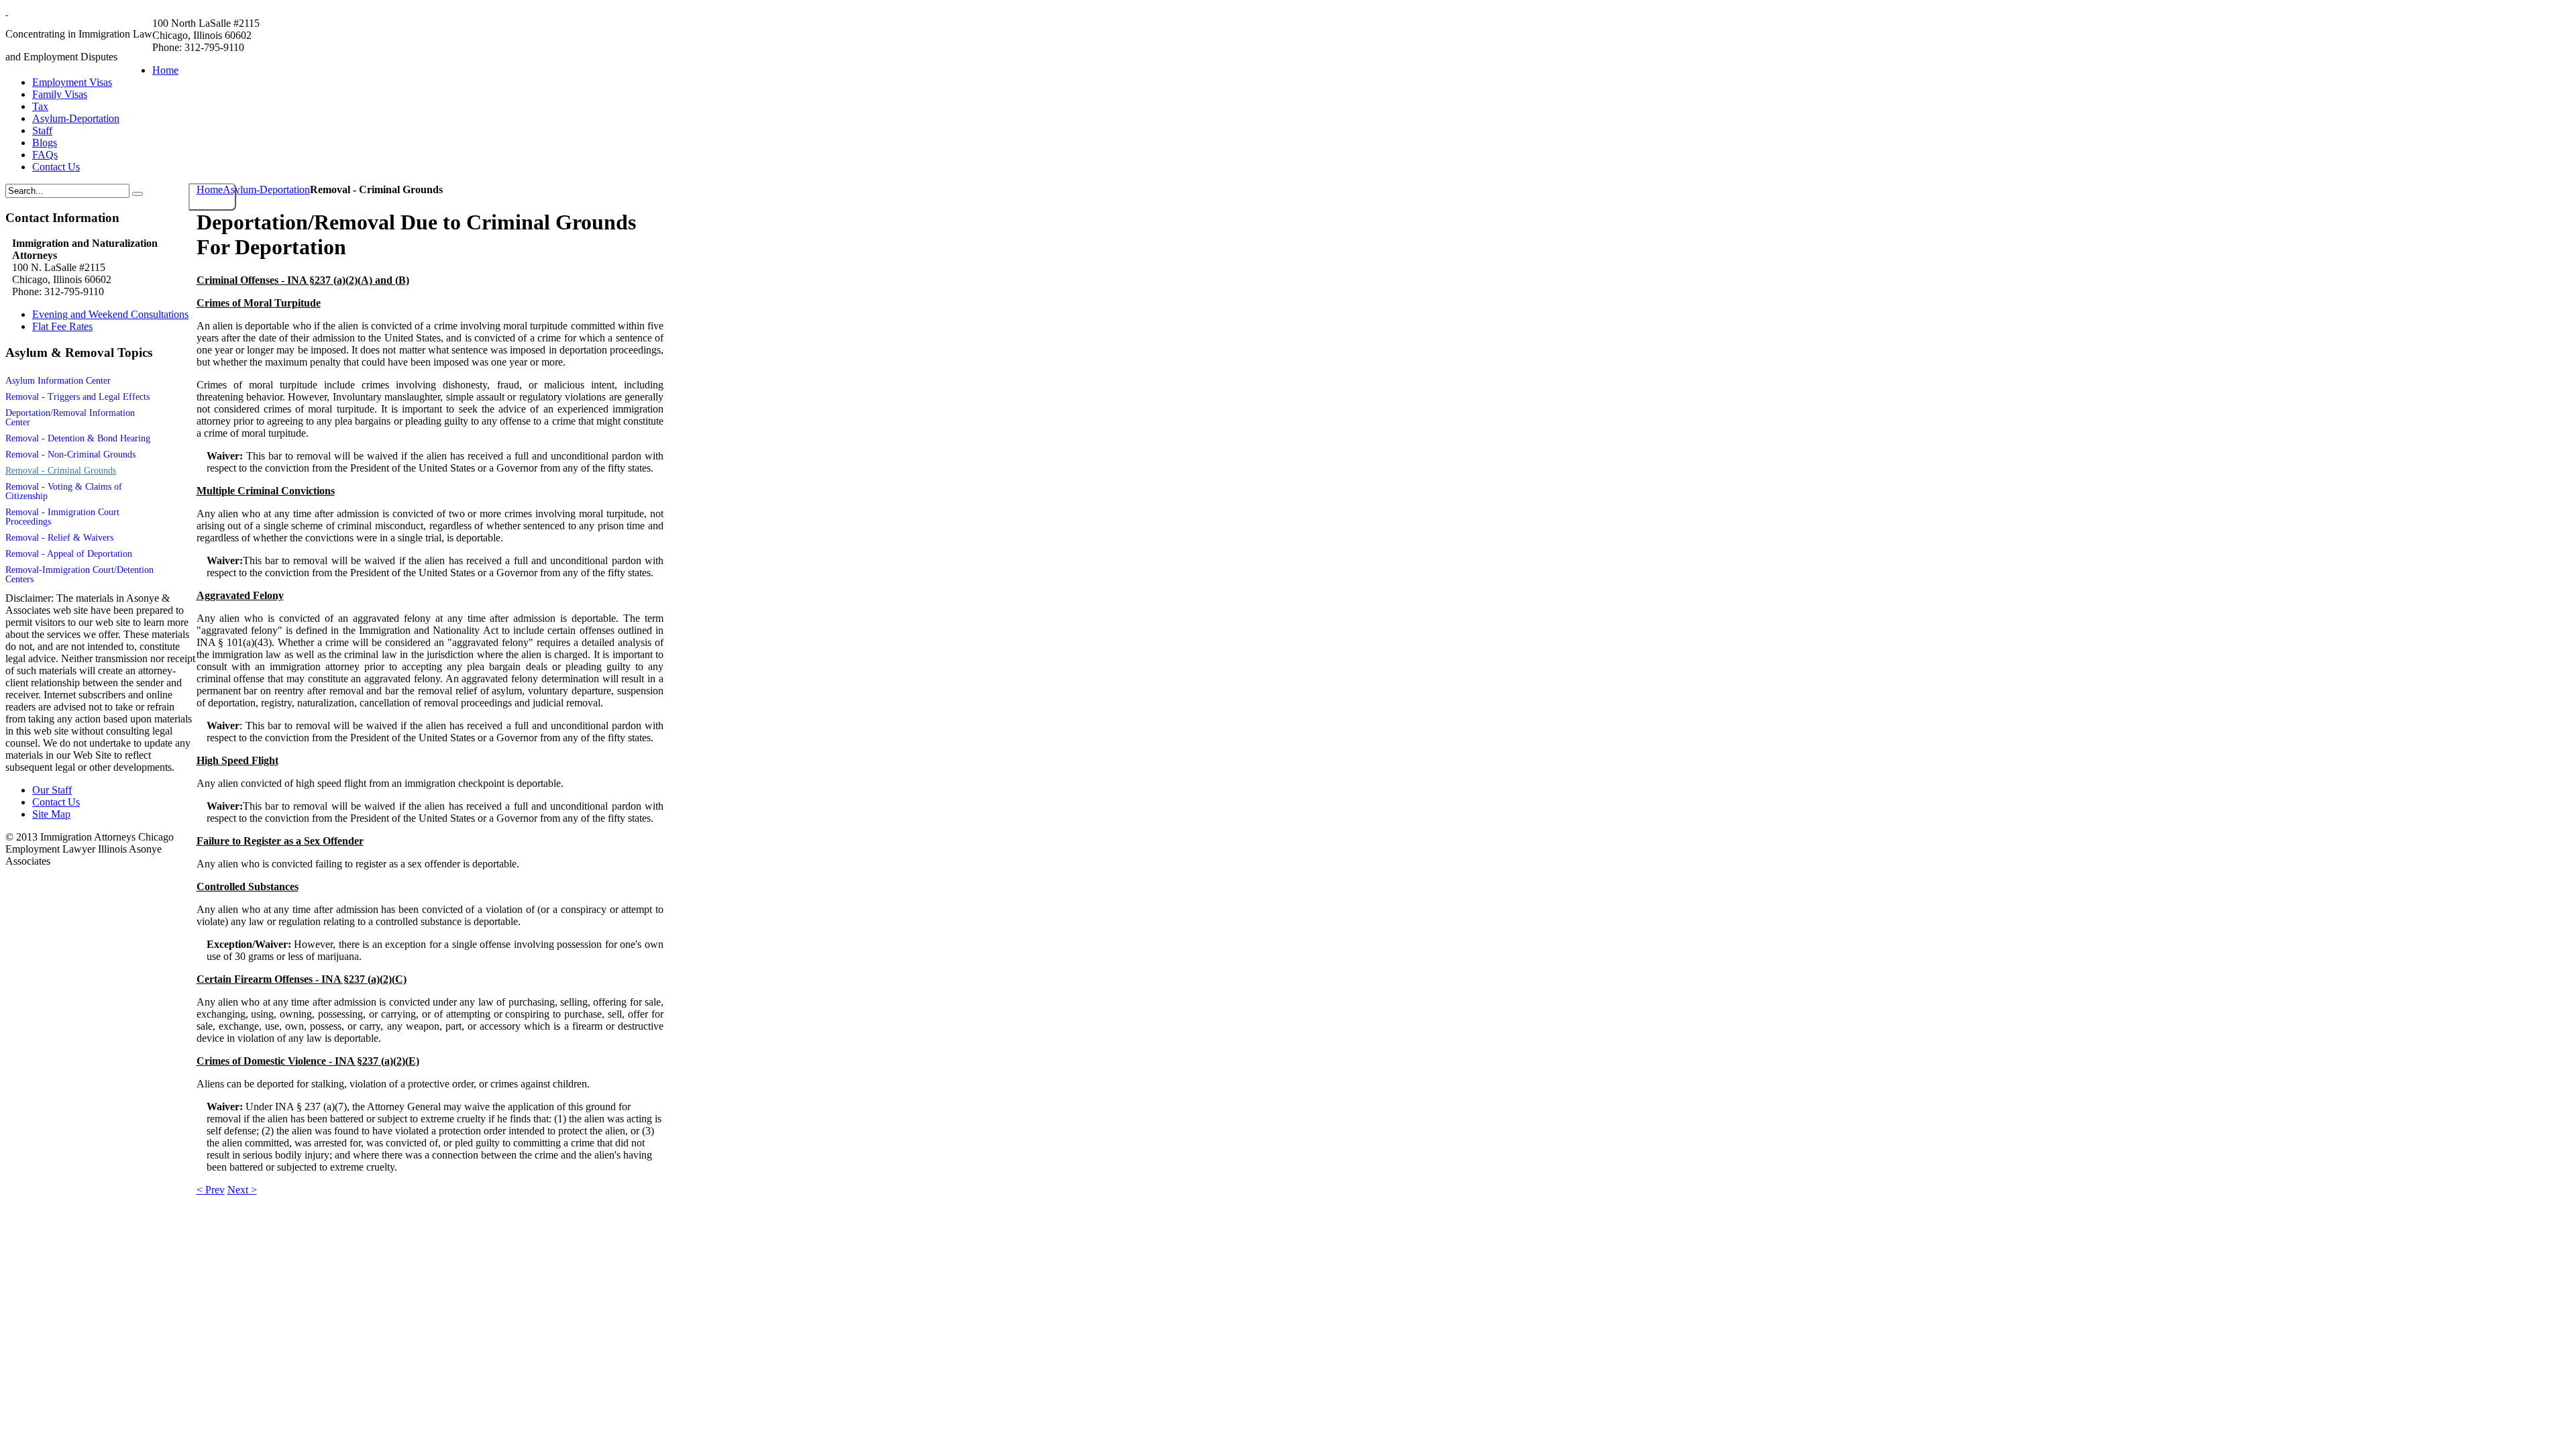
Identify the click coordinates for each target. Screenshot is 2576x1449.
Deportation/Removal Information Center (70, 418)
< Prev (211, 1190)
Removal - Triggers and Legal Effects (77, 397)
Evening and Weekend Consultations (110, 314)
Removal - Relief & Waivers (59, 538)
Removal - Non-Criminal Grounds (70, 454)
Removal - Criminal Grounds (61, 471)
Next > (242, 1190)
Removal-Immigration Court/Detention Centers (79, 575)
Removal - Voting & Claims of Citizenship (64, 491)
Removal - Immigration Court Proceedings (62, 517)
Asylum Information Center (58, 381)
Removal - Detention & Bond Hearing (78, 438)
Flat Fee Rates (62, 326)
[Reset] (138, 194)
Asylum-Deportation (266, 190)
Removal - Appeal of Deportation (69, 554)
